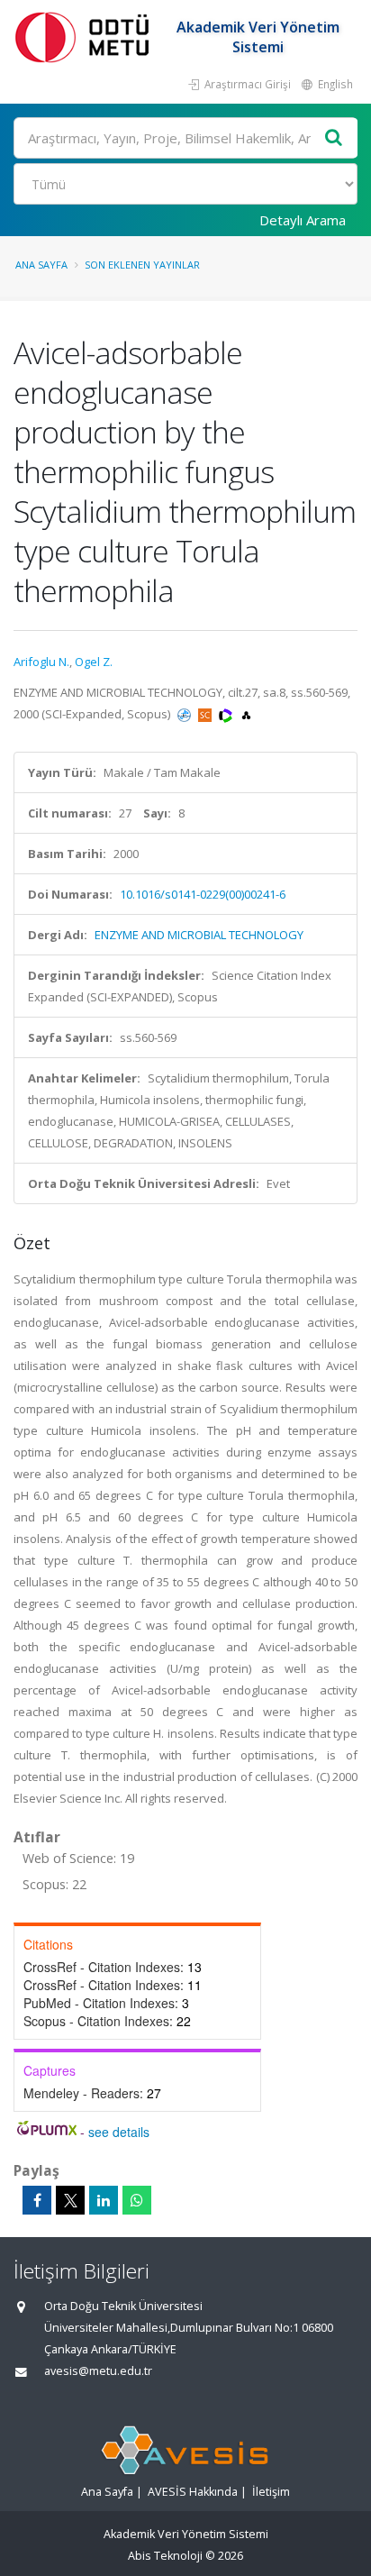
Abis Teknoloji (165, 2556)
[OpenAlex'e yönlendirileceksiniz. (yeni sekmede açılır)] (246, 714)
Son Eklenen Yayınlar (142, 265)
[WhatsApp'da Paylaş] (137, 2200)
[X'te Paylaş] (70, 2200)
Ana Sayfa (41, 265)
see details (119, 2132)
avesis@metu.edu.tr (98, 2371)
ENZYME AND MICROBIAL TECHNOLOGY (199, 935)
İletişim (271, 2492)
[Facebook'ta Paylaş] (37, 2200)
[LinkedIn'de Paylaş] (104, 2200)
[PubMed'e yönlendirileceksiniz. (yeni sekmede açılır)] (185, 714)
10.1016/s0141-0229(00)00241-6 (203, 894)
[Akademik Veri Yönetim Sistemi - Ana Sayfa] (86, 37)
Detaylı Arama (303, 220)
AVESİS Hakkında (193, 2492)
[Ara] (334, 138)
